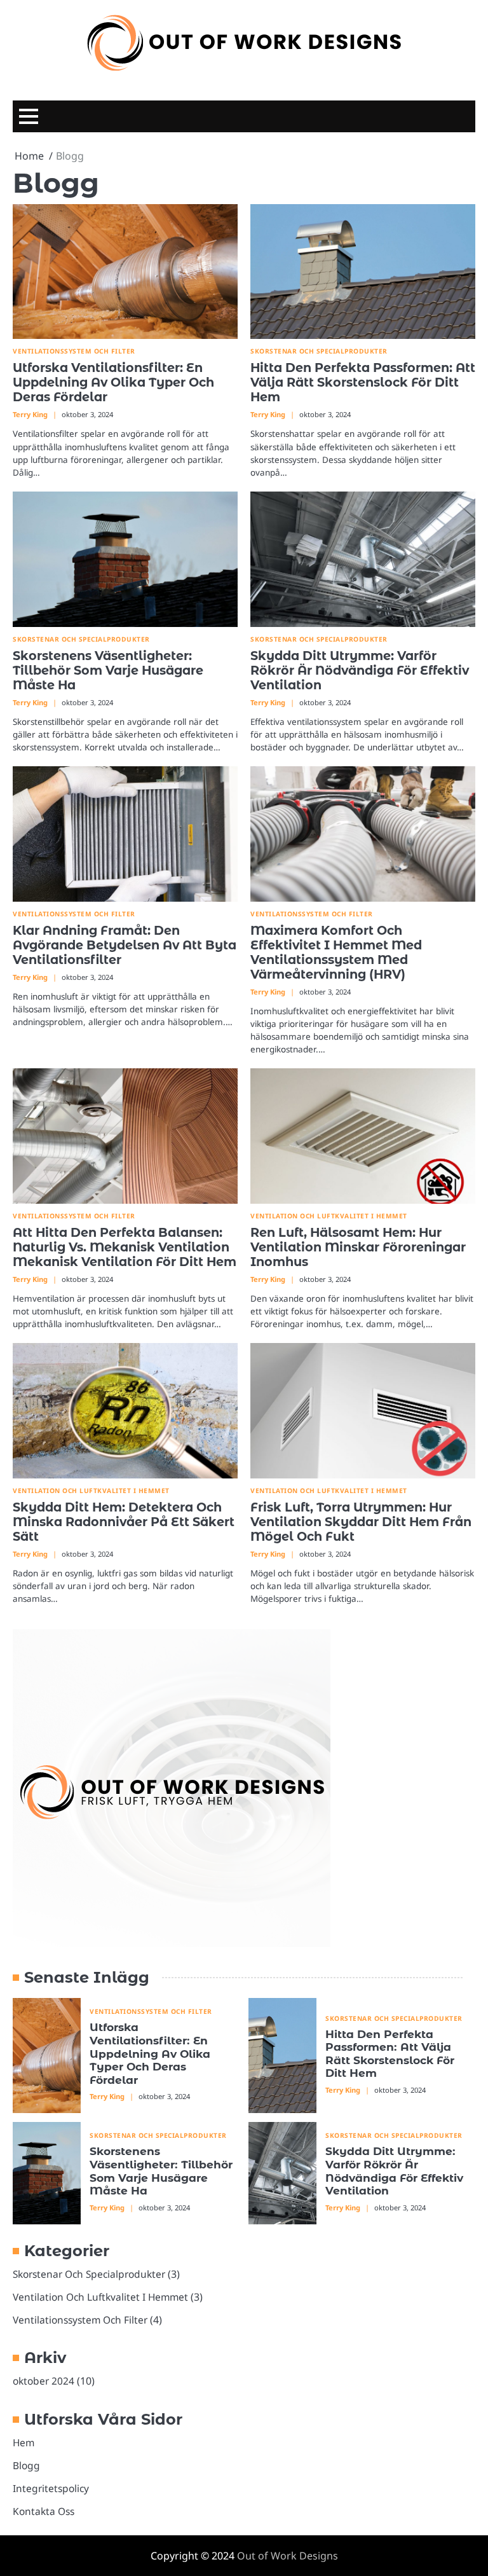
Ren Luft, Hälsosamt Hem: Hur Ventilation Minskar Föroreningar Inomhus (358, 1247)
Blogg (26, 2465)
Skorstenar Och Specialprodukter (319, 351)
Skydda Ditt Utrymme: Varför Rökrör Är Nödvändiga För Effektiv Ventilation (360, 670)
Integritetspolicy (51, 2488)
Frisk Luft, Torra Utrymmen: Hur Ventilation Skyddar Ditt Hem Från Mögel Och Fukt (361, 1522)
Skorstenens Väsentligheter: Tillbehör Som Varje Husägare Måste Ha (108, 670)
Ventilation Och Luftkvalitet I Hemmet (329, 1216)
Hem (24, 2442)
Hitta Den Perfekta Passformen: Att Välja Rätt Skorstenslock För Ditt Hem (363, 382)
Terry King (30, 414)
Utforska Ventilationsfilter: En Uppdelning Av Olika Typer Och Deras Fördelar (113, 382)
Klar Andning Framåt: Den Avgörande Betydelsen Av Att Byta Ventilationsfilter (125, 945)
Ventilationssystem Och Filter (74, 351)
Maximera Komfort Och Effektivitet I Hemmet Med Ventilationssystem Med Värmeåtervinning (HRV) (336, 952)
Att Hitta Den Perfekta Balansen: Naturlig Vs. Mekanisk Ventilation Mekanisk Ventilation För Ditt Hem (125, 1247)
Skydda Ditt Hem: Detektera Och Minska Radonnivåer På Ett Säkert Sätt (124, 1522)
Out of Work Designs (288, 2556)
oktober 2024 (44, 2381)
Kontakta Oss (44, 2511)
